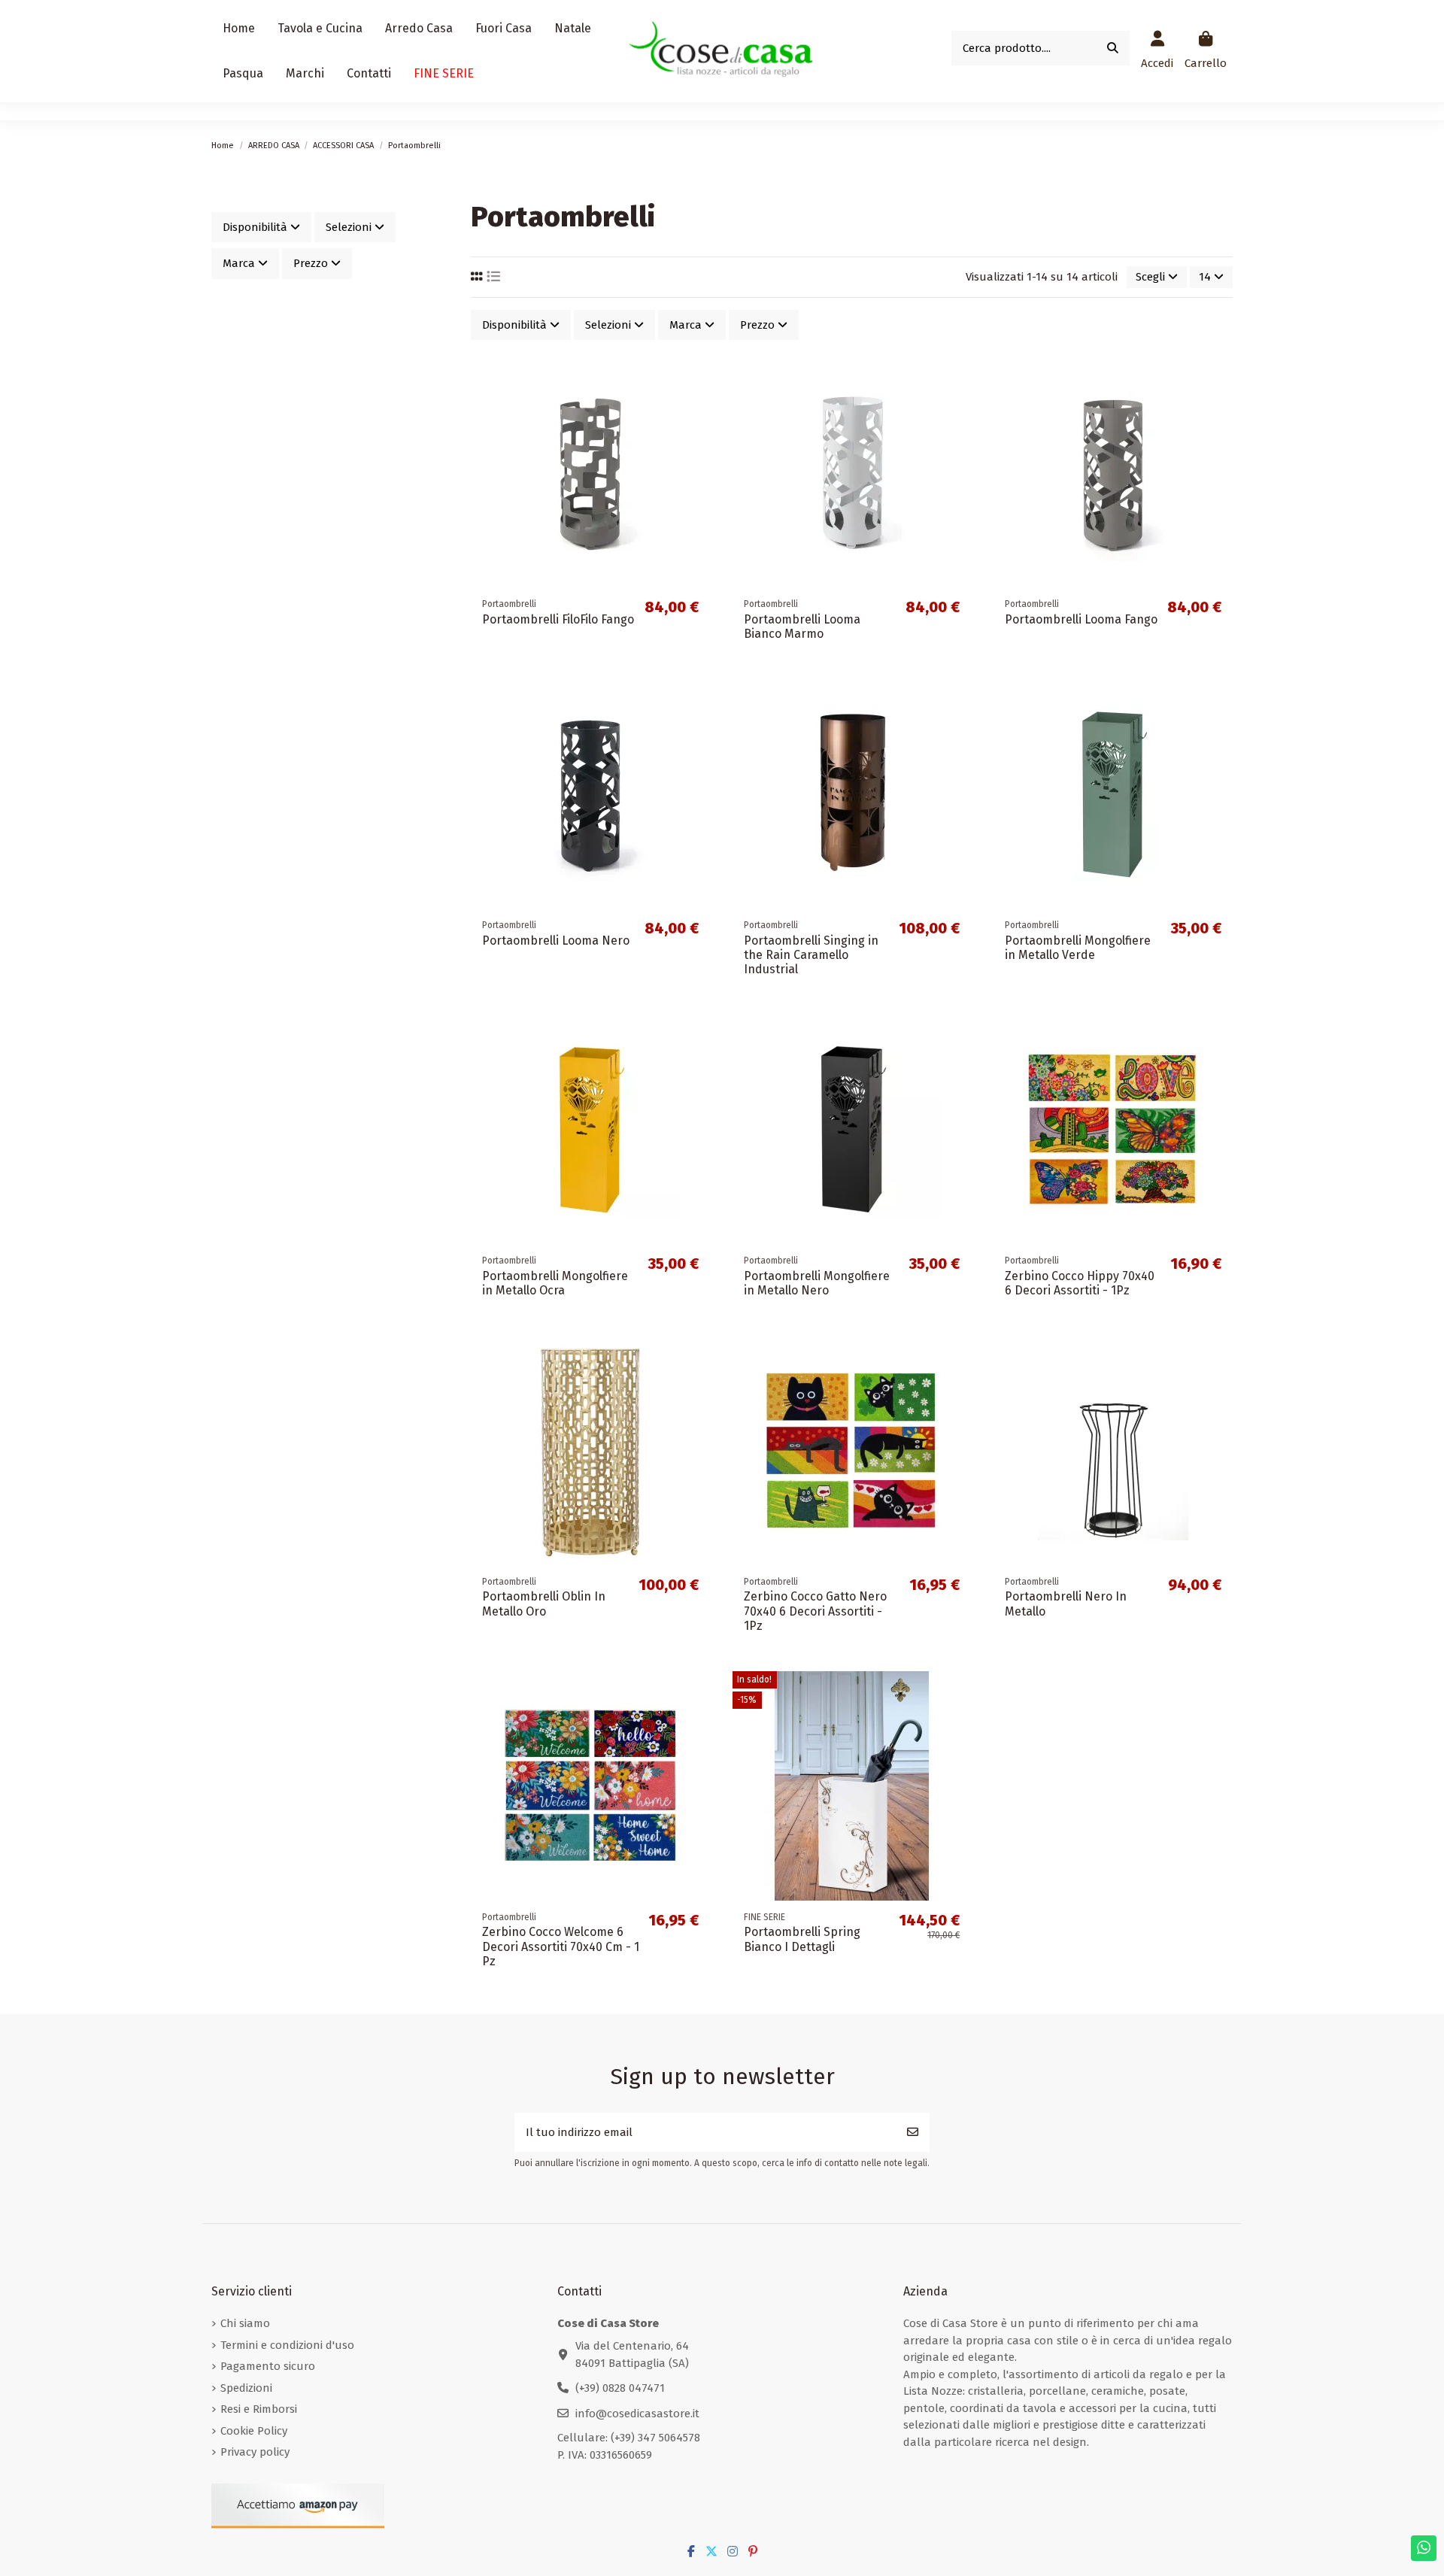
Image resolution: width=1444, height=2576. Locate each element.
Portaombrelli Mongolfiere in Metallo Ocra (555, 1283)
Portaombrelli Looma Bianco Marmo (802, 627)
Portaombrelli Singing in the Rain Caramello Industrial (811, 955)
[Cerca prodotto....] (1113, 49)
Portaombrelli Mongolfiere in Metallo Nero (817, 1283)
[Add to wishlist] (698, 382)
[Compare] (698, 409)
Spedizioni (246, 2388)
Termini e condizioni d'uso (287, 2345)
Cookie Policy (254, 2431)
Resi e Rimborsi (259, 2409)
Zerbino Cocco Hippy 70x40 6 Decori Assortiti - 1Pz (1080, 1283)
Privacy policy (255, 2452)
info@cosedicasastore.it (637, 2414)
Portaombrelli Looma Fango (1081, 619)
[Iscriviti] (913, 2133)
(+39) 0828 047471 (620, 2388)
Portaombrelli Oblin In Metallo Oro (544, 1604)
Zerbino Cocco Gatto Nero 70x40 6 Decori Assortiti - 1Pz (815, 1611)
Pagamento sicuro (268, 2366)
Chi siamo (245, 2323)
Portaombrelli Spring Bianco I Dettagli (802, 1939)
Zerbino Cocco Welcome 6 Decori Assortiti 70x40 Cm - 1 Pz (561, 1946)
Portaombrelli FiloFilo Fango (558, 619)
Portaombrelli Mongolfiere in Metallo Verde (1078, 948)
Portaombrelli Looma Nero (556, 941)
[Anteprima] (698, 436)
